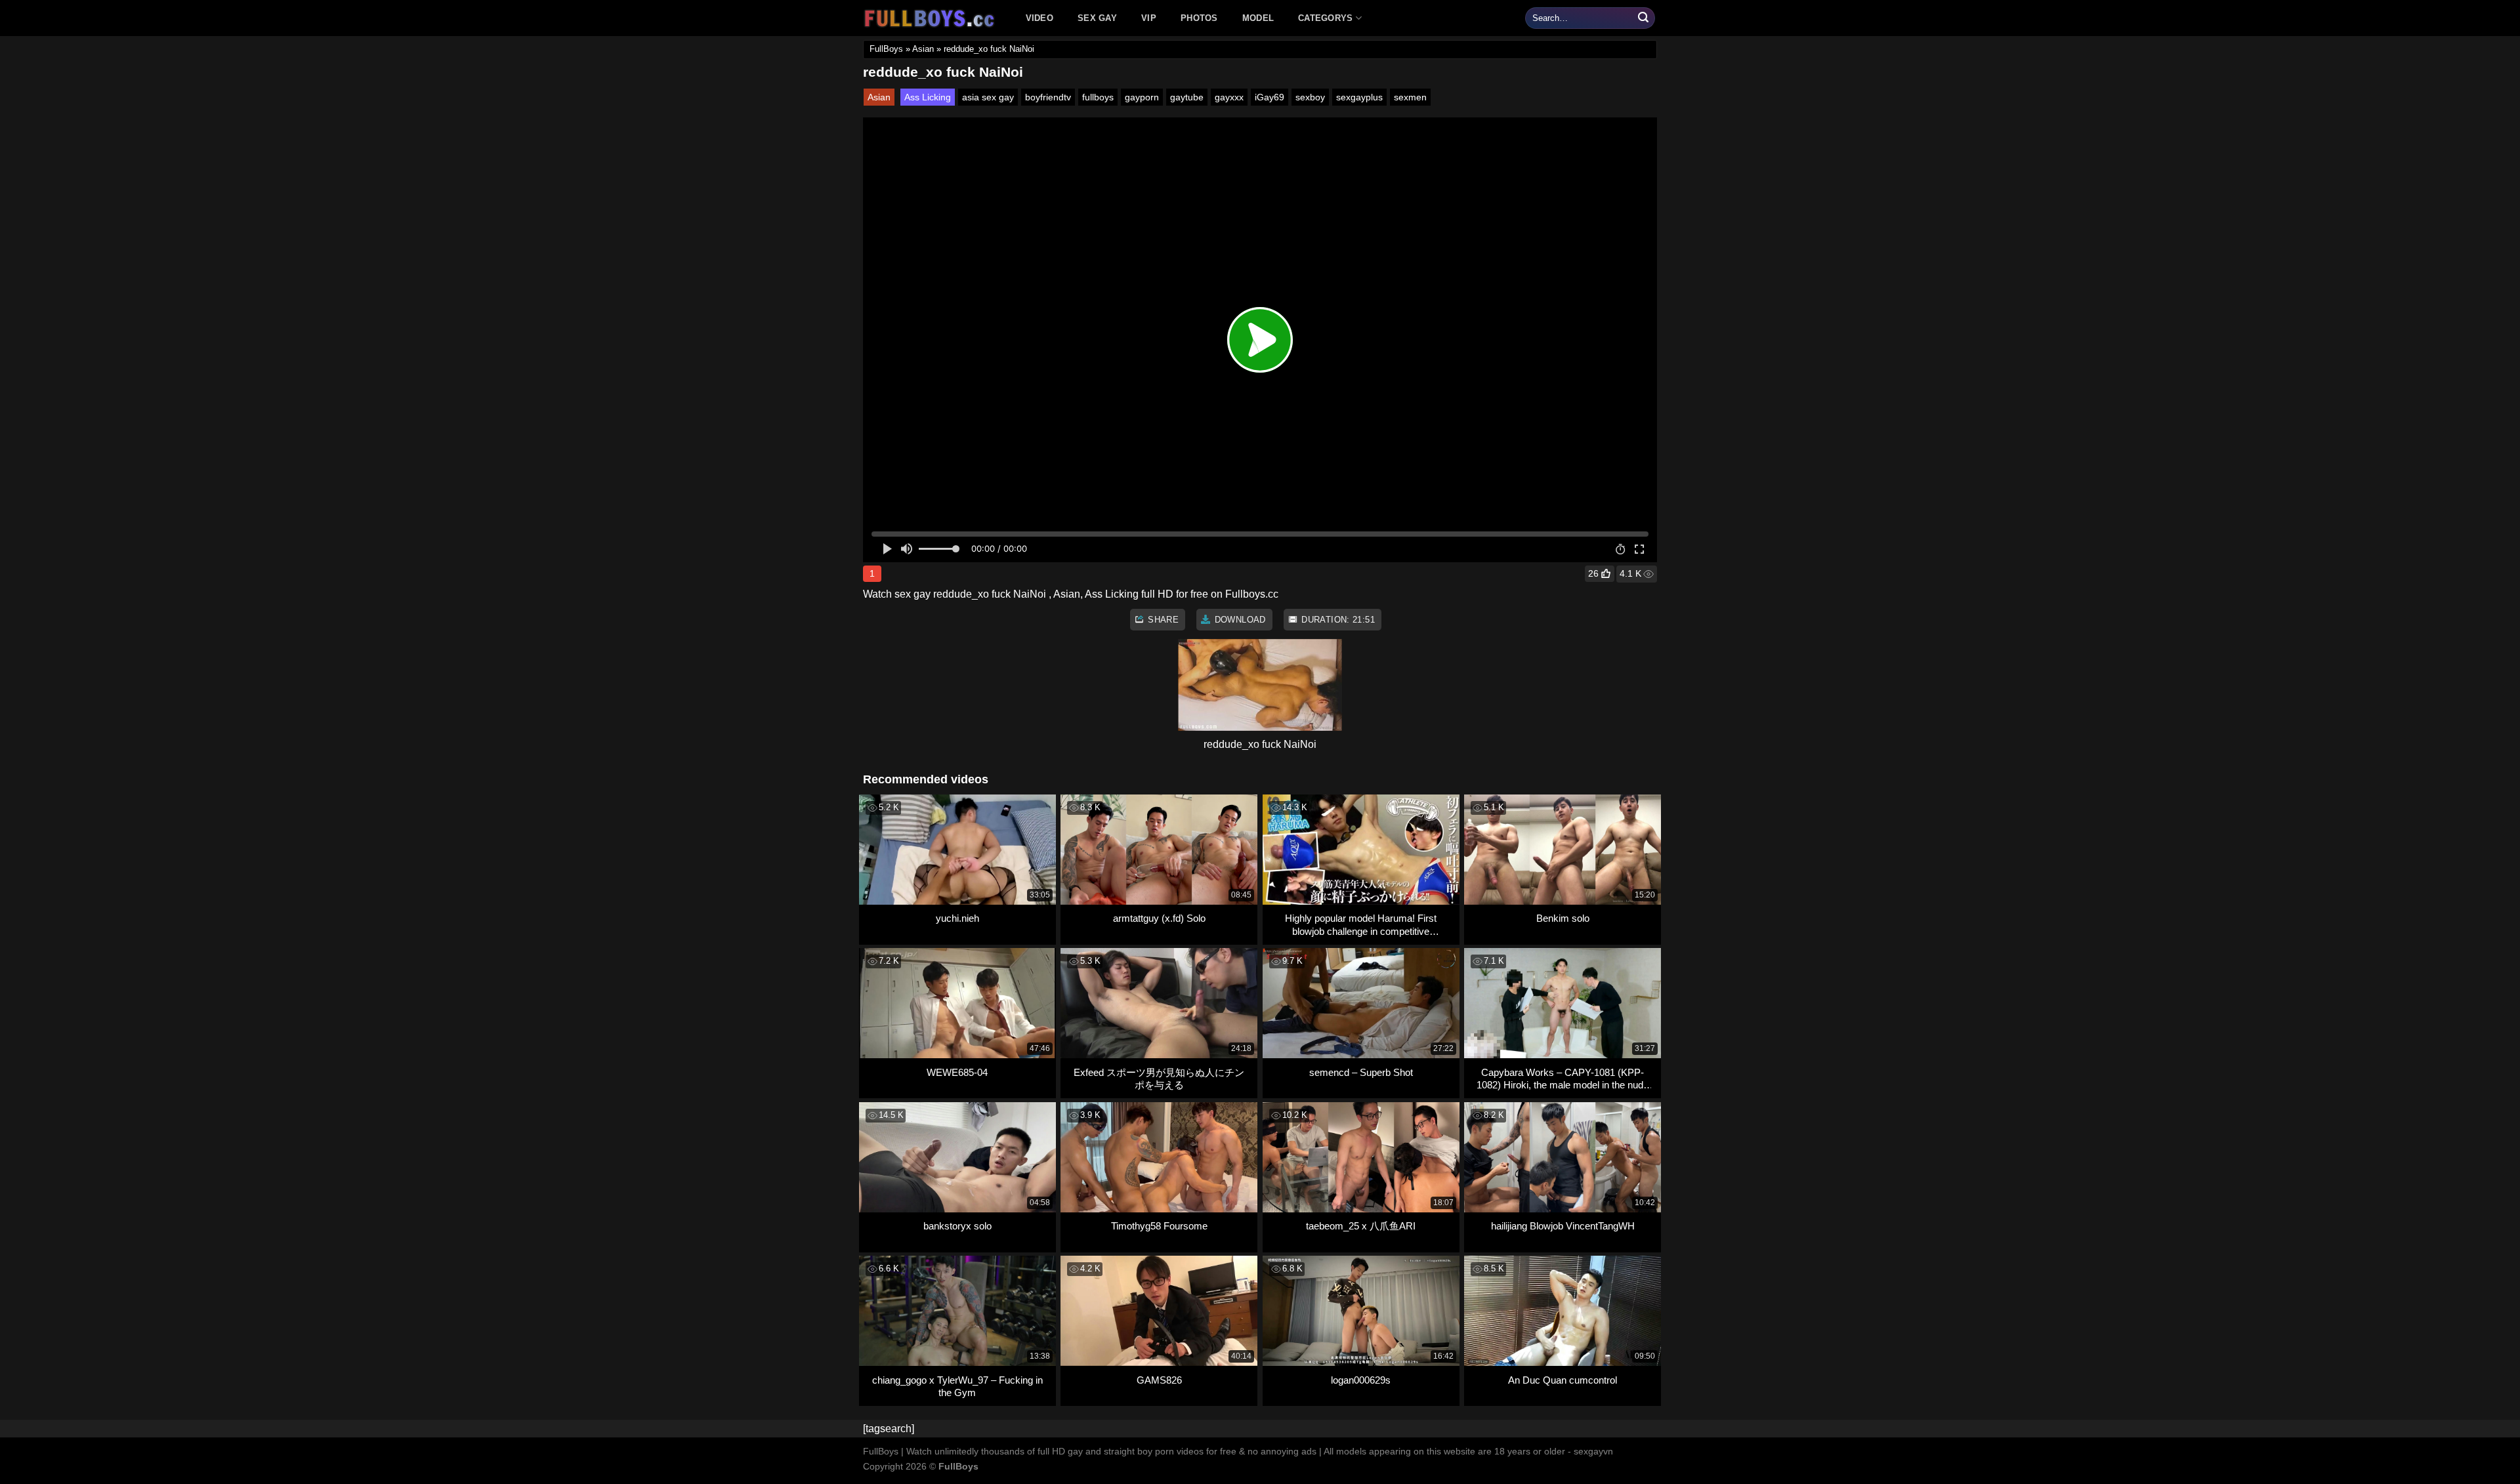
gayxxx (1229, 97)
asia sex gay (988, 97)
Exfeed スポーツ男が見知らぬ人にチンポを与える (1159, 1079)
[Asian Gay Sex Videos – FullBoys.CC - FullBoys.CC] (931, 18)
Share (1162, 620)
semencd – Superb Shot (1361, 1072)
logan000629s (1361, 1380)
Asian (923, 49)
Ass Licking (928, 97)
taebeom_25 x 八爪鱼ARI (1361, 1226)
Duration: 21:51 (1337, 620)
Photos (1199, 18)
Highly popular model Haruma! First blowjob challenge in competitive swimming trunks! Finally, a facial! (1361, 925)
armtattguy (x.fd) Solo (1159, 918)
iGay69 (1270, 97)
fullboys (1098, 97)
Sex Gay (1097, 18)
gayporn (1142, 97)
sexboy (1310, 97)
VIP (1149, 18)
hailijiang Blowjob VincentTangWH (1563, 1226)
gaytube (1187, 97)
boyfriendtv (1048, 97)
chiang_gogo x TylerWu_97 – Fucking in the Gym (957, 1387)
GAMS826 (1159, 1380)
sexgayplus (1359, 97)
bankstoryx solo (957, 1226)
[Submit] (1643, 18)
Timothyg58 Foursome (1159, 1226)
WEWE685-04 (957, 1072)
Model (1258, 18)
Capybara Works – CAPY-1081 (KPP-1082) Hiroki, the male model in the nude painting (1563, 1079)
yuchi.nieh (957, 918)
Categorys (1325, 18)
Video (1039, 18)
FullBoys (886, 49)
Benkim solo (1563, 918)
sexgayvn (1593, 1451)
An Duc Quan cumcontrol (1563, 1380)
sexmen (1410, 97)
